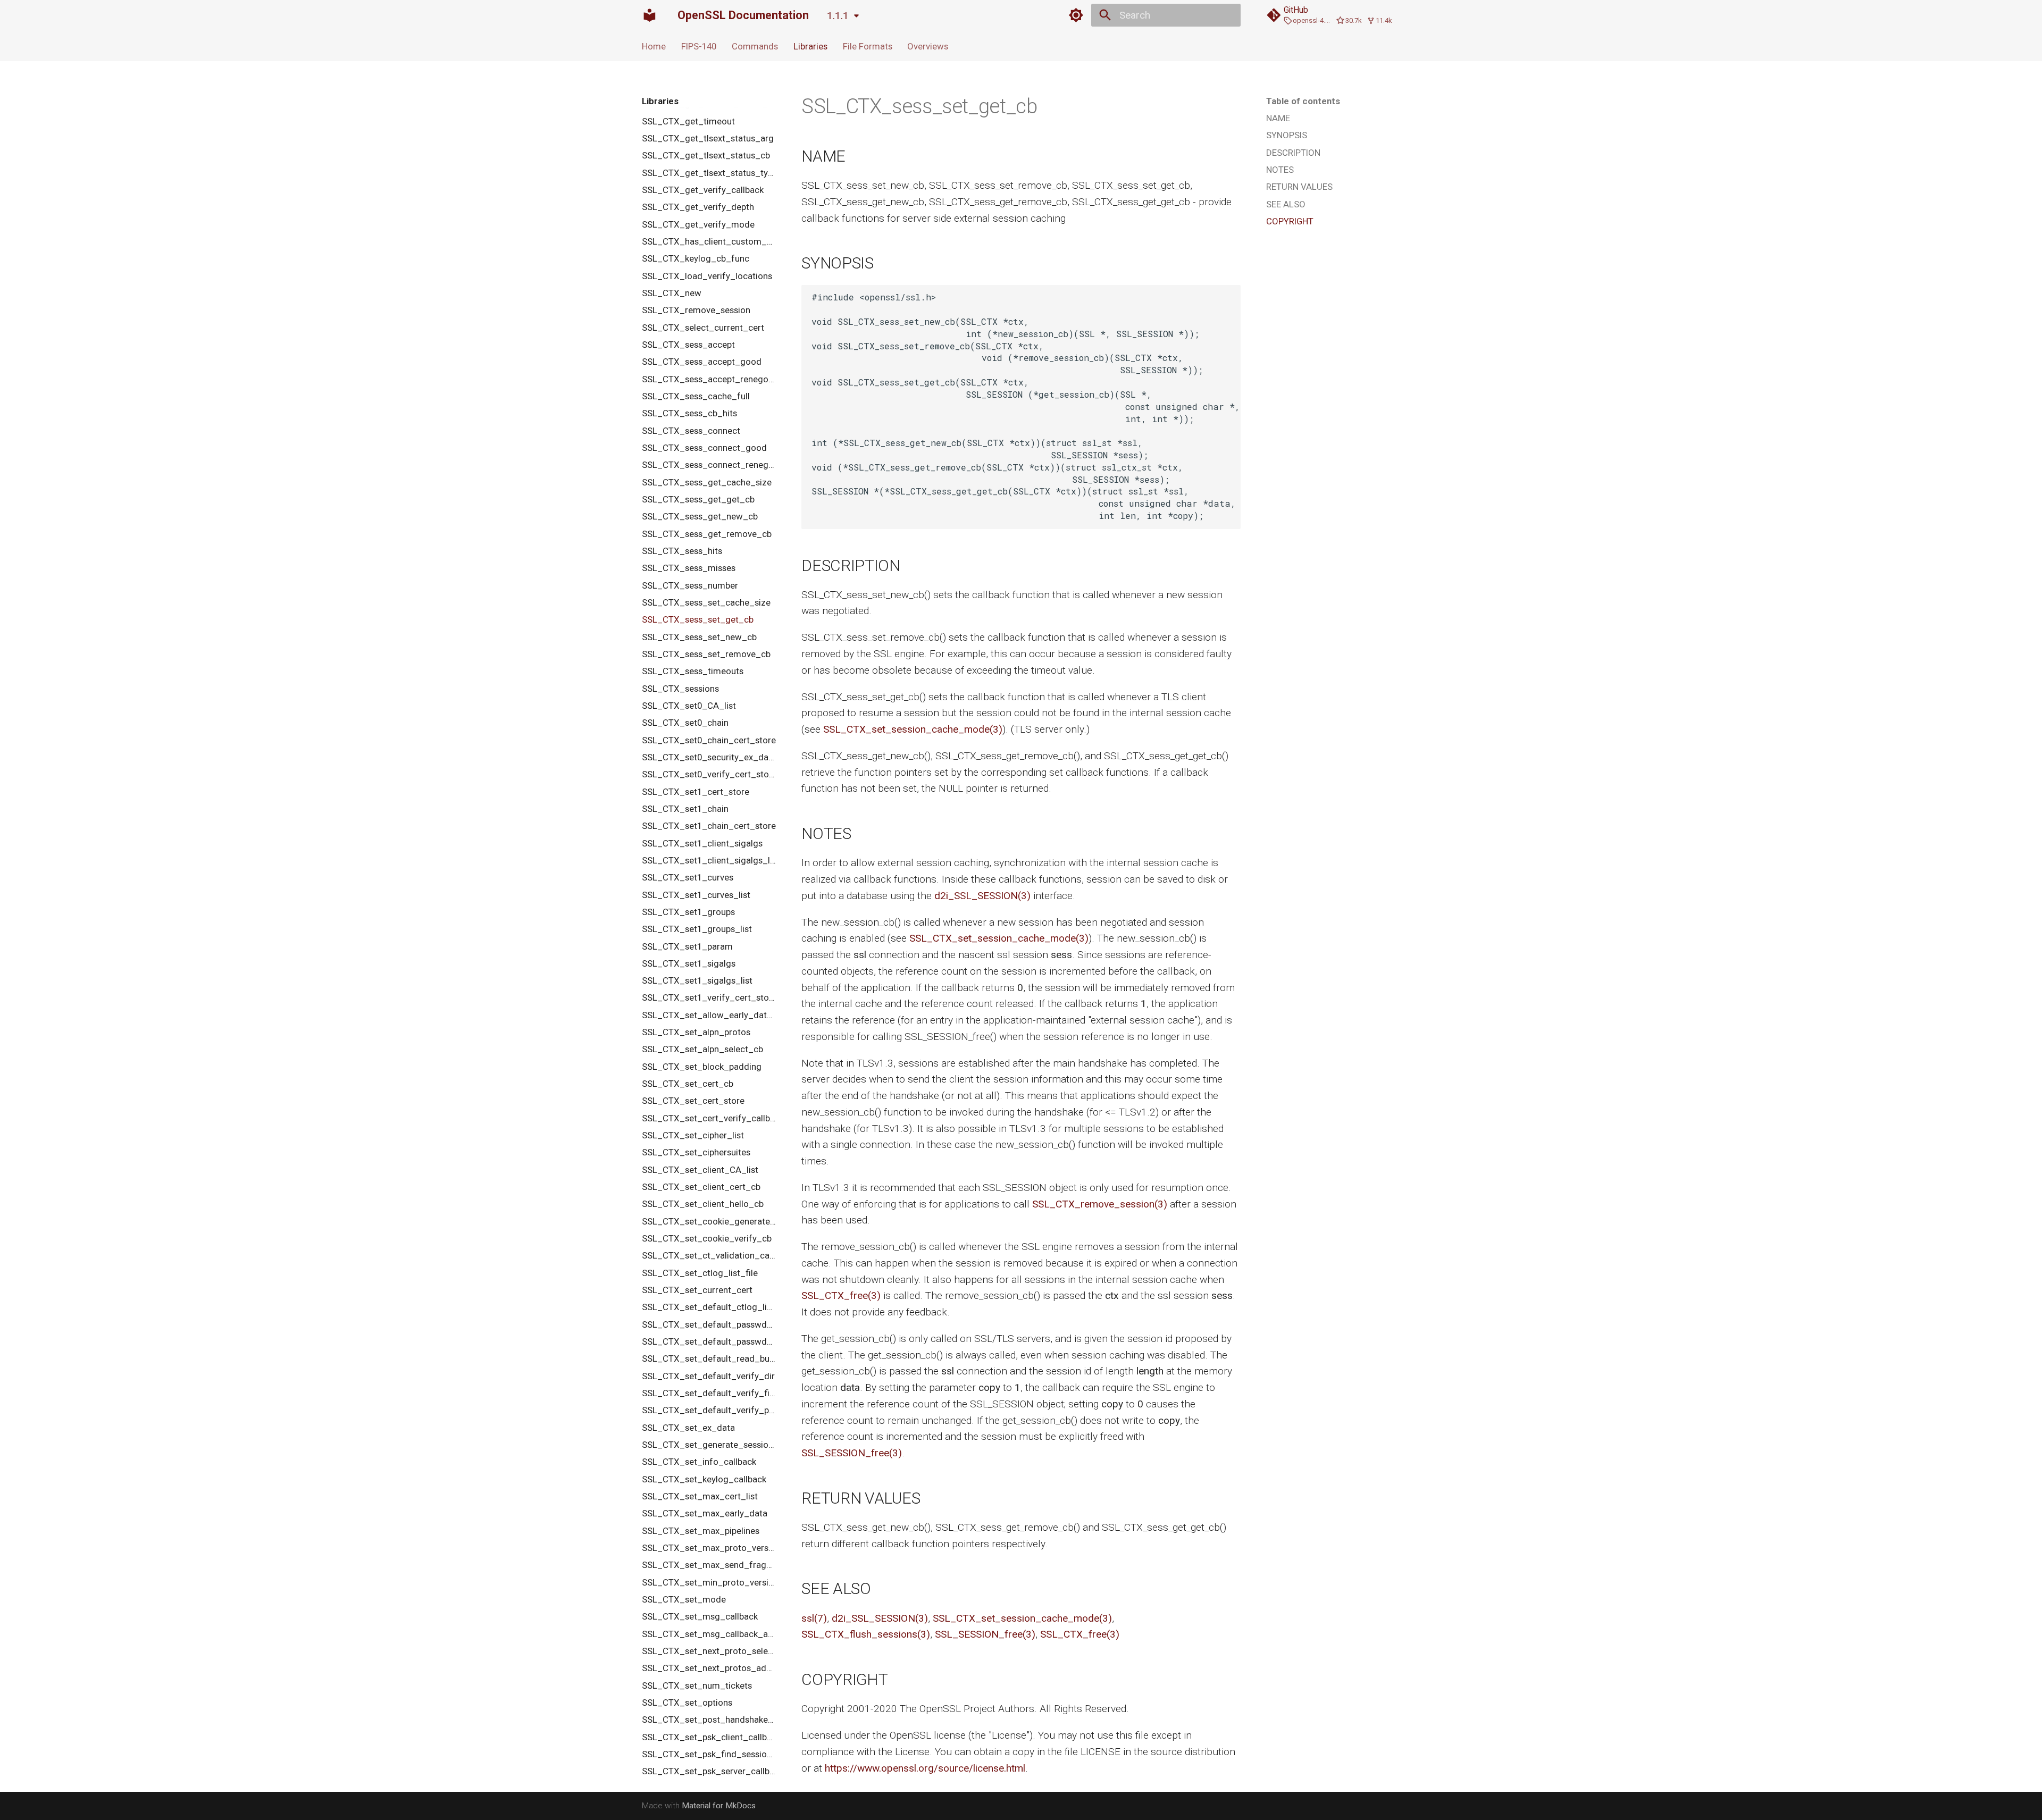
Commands (755, 46)
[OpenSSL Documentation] (650, 15)
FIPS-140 (699, 46)
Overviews (928, 46)
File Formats (867, 46)
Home (654, 46)
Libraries (810, 46)
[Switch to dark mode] (1076, 15)
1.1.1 (838, 16)
